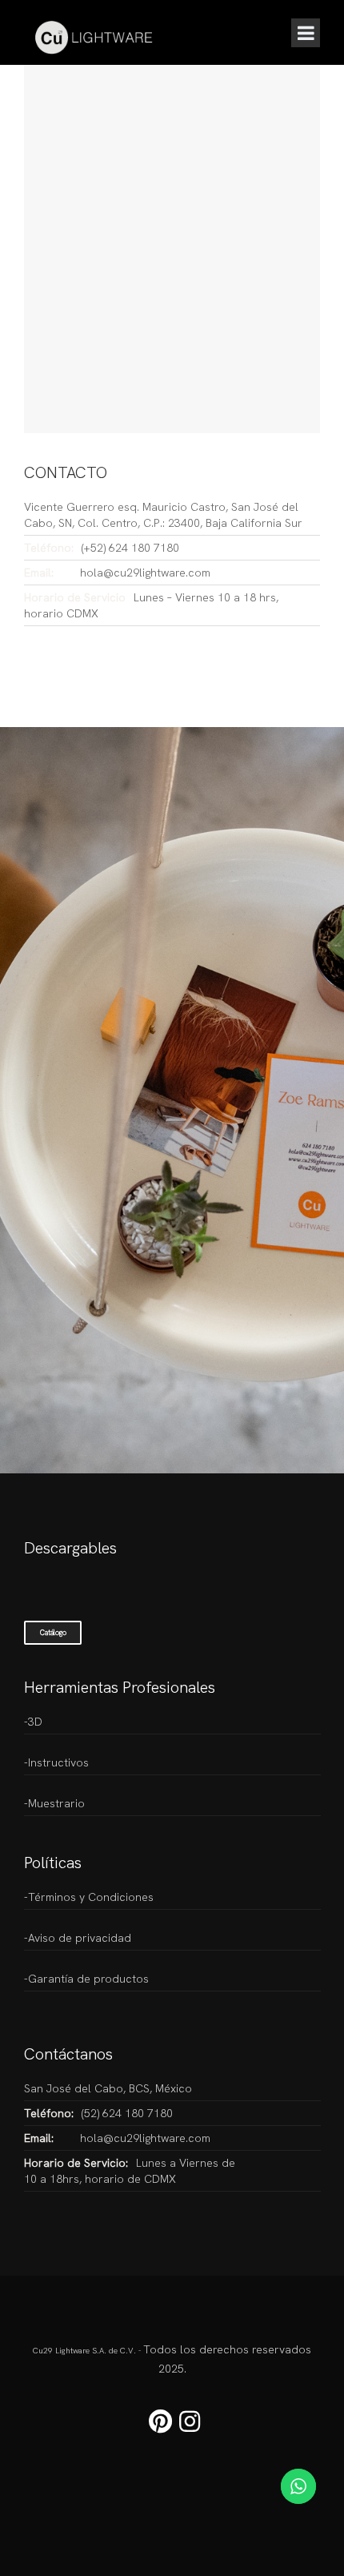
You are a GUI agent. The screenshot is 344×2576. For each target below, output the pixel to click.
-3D (33, 1722)
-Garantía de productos (86, 1979)
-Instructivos (56, 1762)
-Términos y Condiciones (89, 1897)
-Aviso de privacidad (78, 1938)
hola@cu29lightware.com (145, 573)
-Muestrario (54, 1803)
